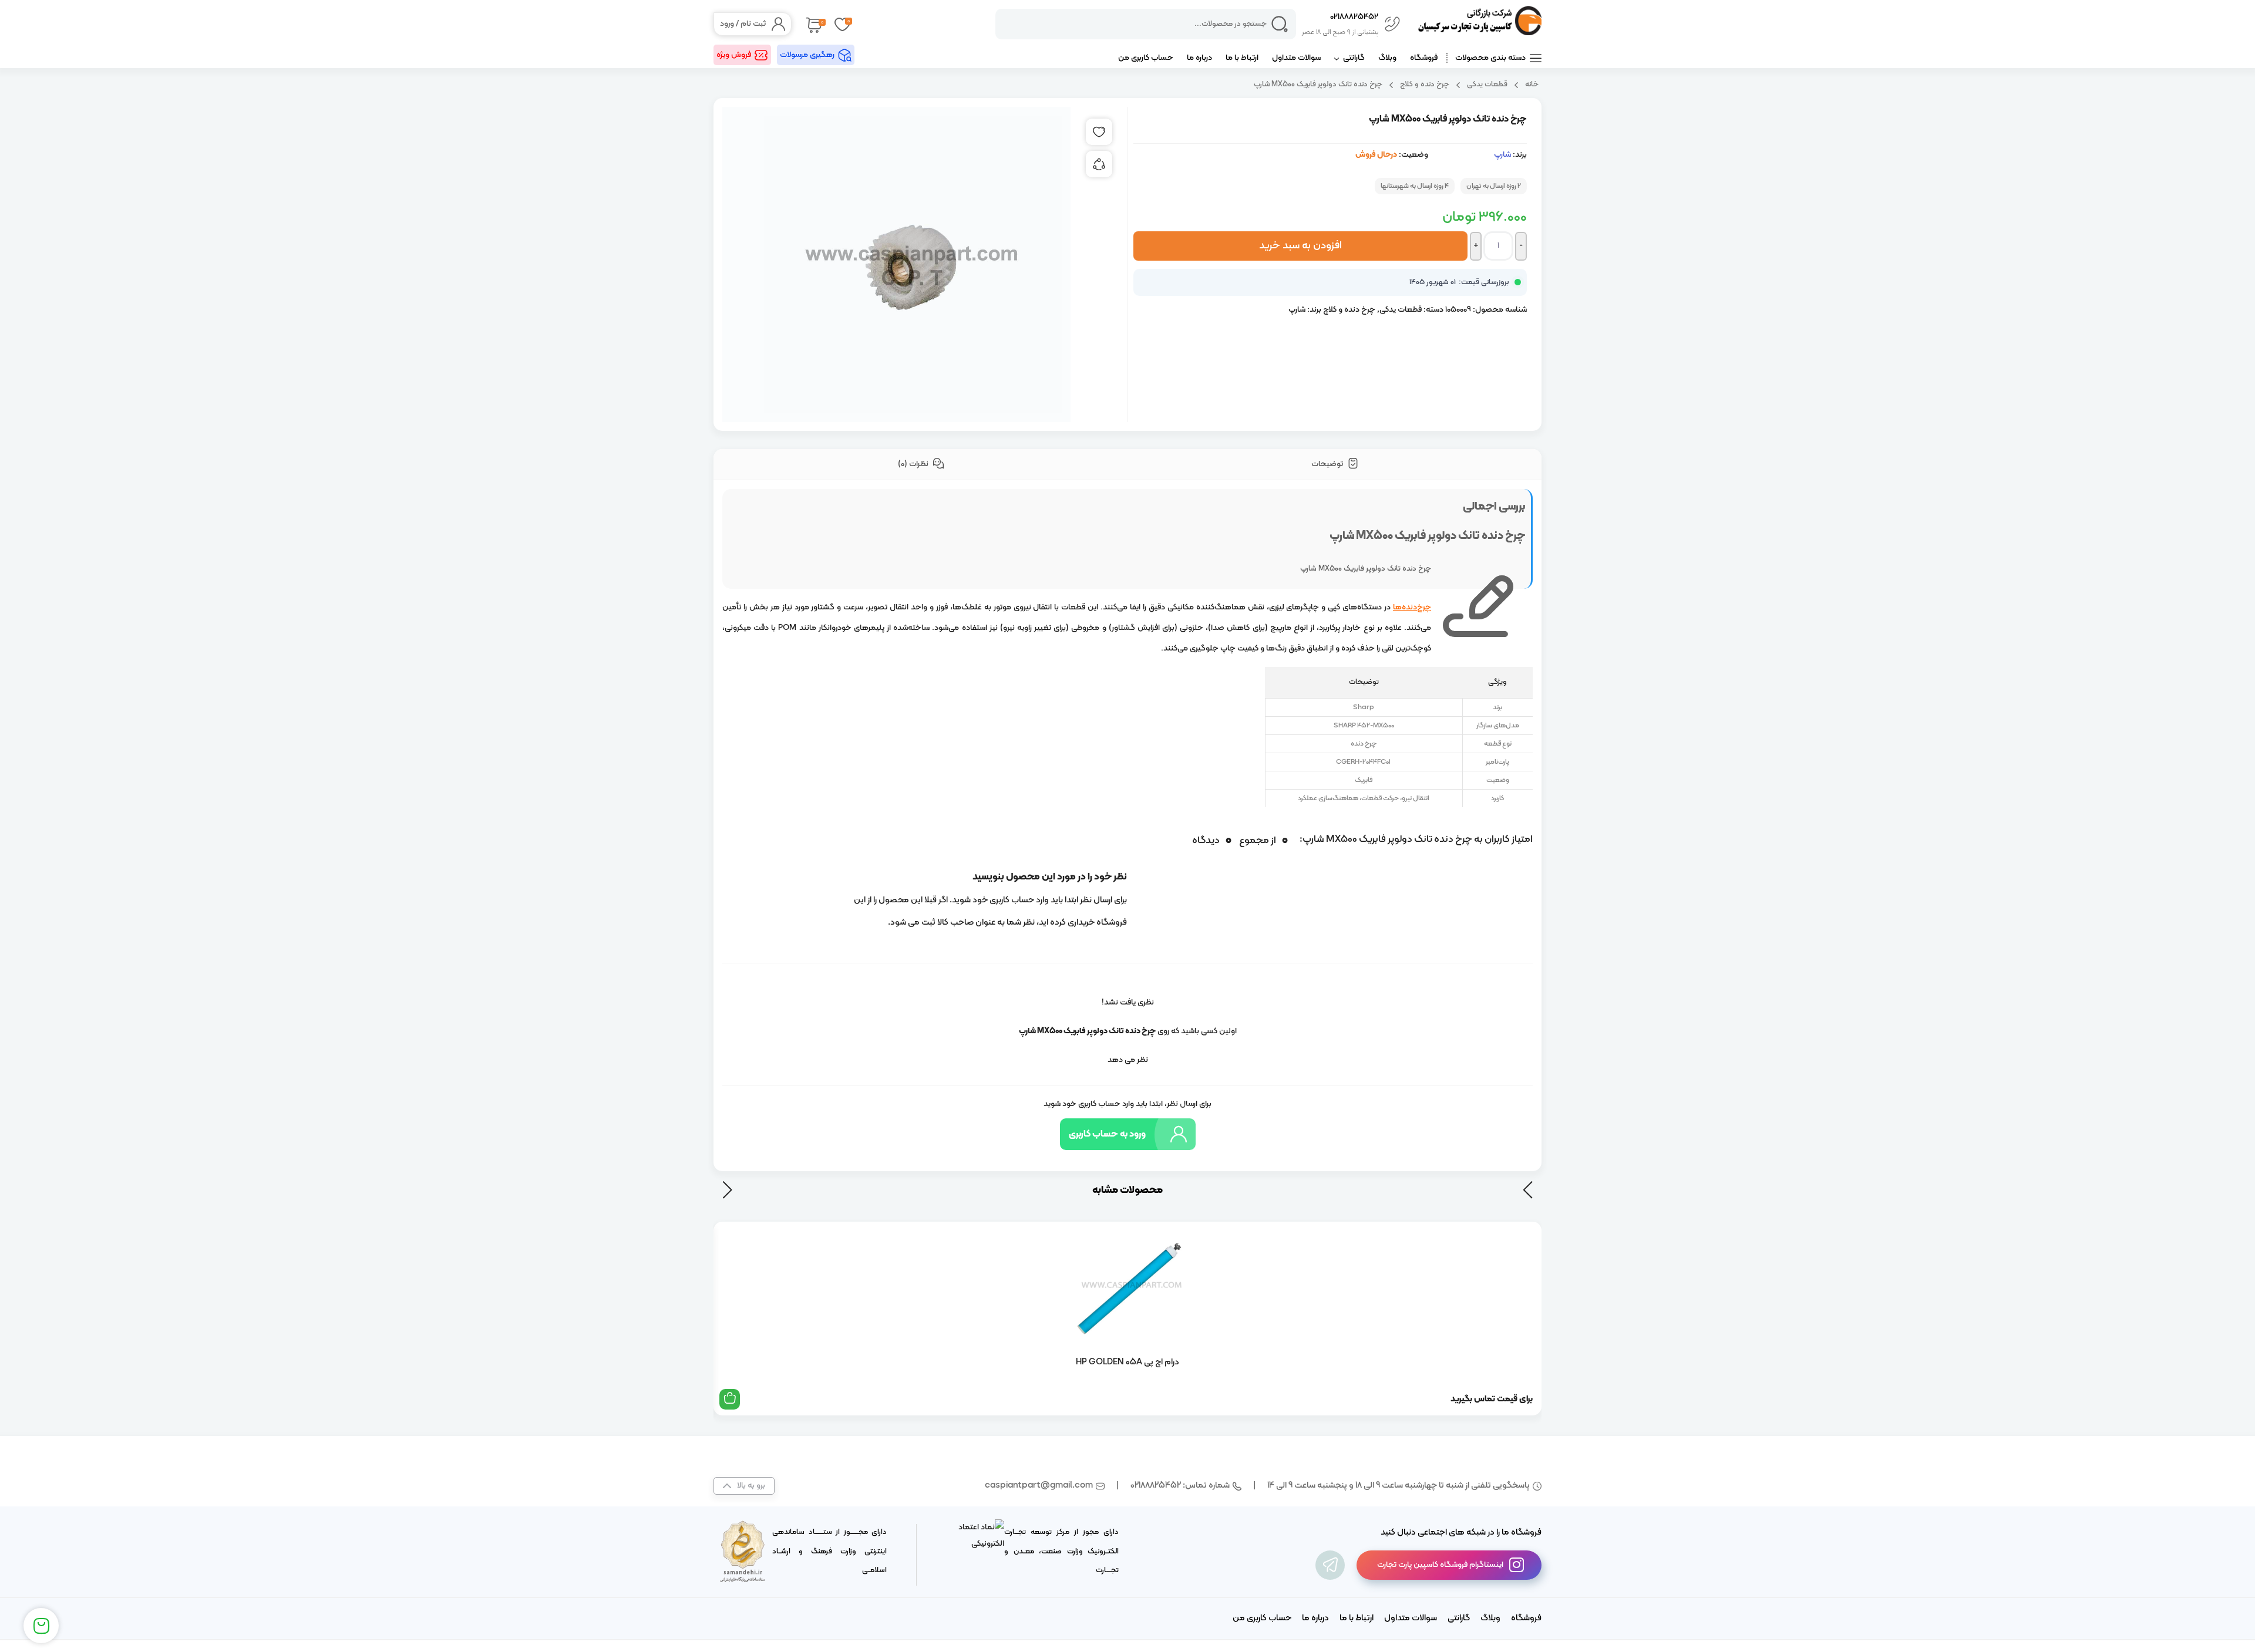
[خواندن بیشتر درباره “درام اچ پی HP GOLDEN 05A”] (730, 1399)
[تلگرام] (1330, 1565)
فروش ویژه (734, 55)
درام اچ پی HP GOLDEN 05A (1127, 1362)
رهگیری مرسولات (807, 55)
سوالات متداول (1296, 58)
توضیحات (1328, 464)
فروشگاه (1424, 58)
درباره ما (1199, 58)
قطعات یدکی (1487, 84)
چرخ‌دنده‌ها (1412, 607)
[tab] (1335, 465)
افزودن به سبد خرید (1300, 246)
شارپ (1502, 155)
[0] (813, 24)
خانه (1532, 84)
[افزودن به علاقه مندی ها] (1099, 132)
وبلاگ (1387, 58)
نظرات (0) (914, 464)
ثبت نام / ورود (743, 24)
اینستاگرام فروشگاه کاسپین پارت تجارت (1440, 1565)
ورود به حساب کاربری (1107, 1134)
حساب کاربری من (1146, 58)
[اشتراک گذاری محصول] (1099, 164)
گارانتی (1354, 58)
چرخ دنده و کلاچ (1425, 84)
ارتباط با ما (1242, 58)
